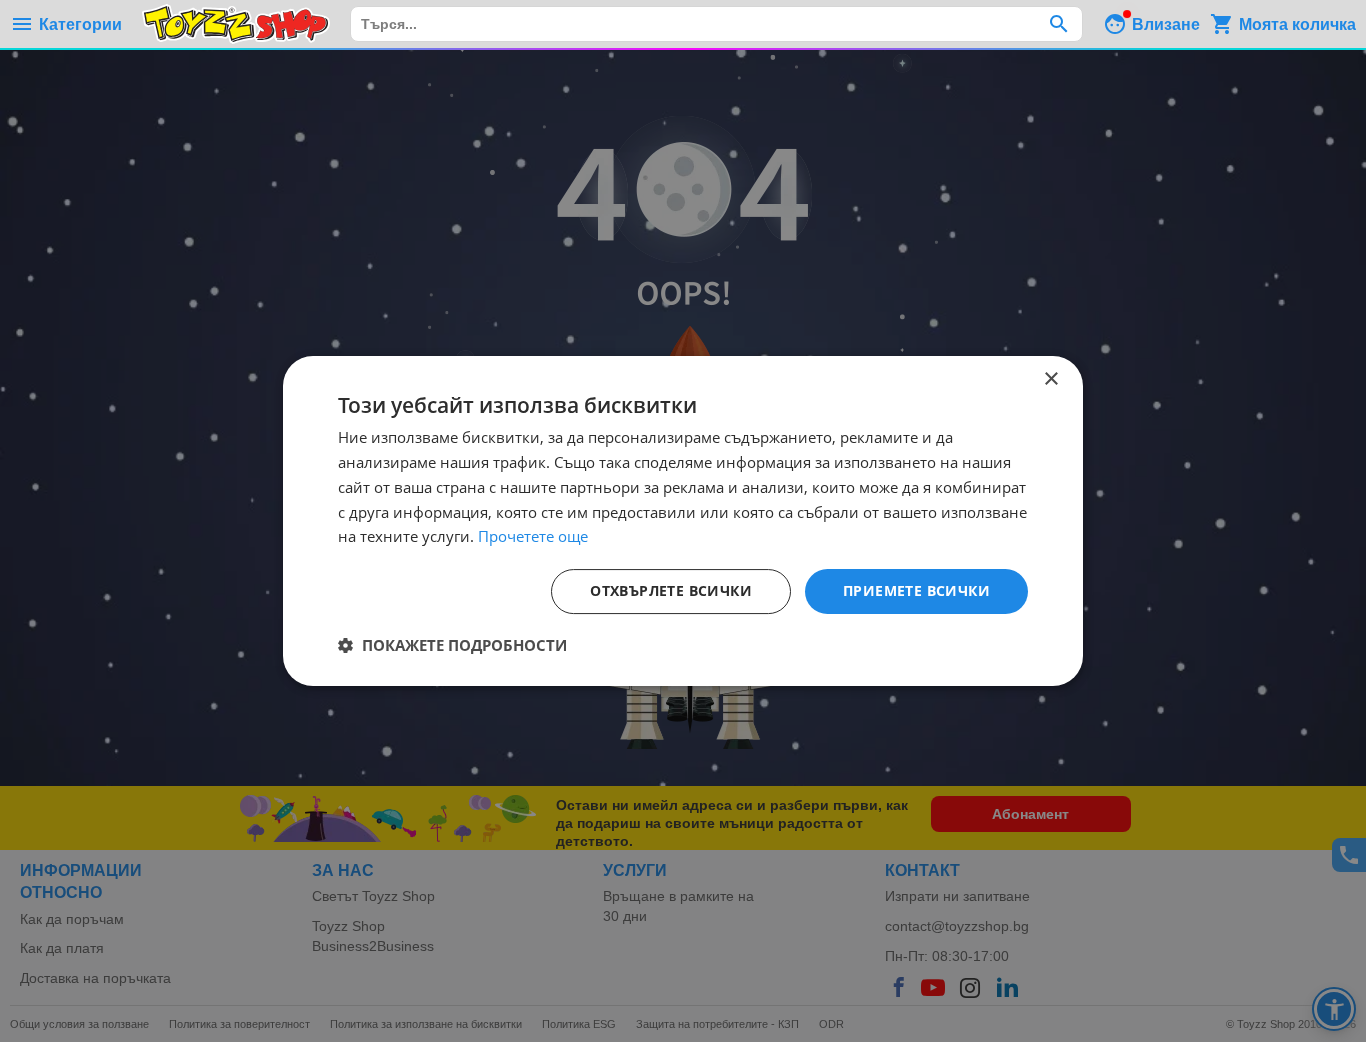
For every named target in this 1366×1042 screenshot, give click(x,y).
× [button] (1050, 379)
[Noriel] (236, 24)
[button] (452, 645)
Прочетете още (533, 536)
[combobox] (716, 24)
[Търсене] (1058, 24)
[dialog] (683, 521)
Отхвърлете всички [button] (671, 590)
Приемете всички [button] (916, 590)
